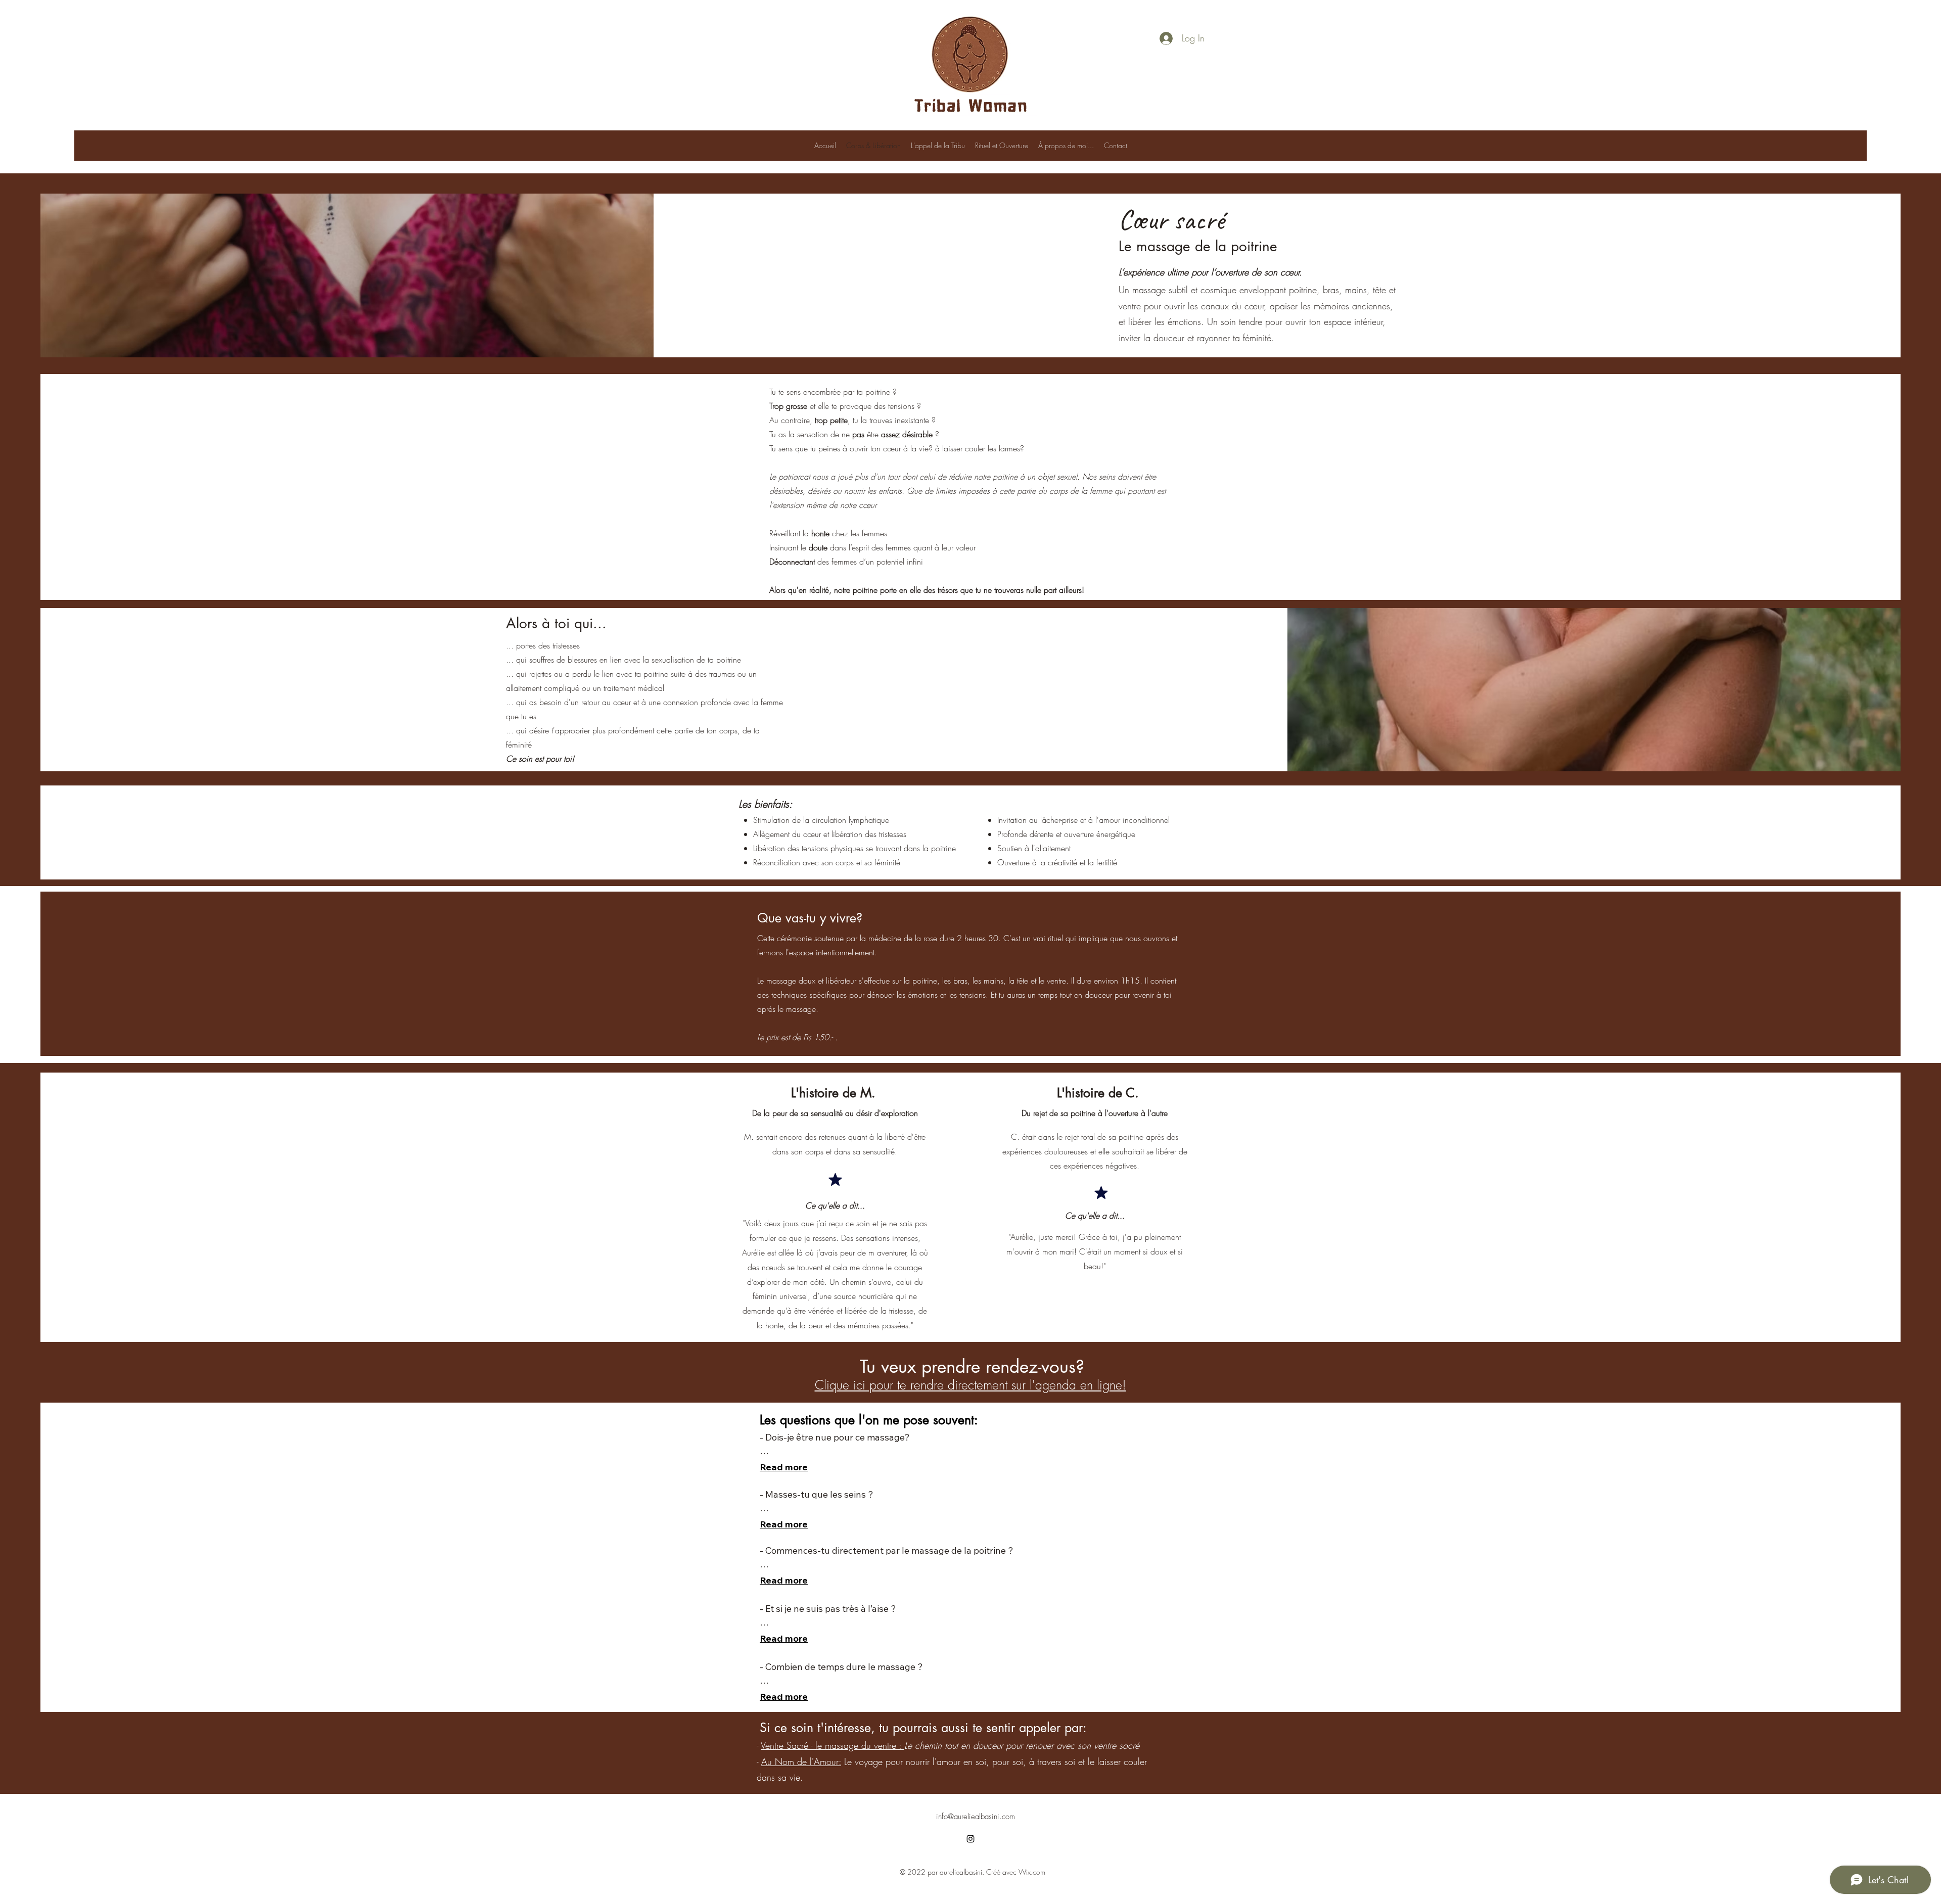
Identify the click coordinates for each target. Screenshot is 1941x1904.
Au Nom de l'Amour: (801, 1761)
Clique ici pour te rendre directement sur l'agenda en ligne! (970, 1385)
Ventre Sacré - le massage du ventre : (833, 1745)
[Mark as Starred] (835, 1179)
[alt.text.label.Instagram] (970, 1839)
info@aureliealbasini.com (976, 1817)
